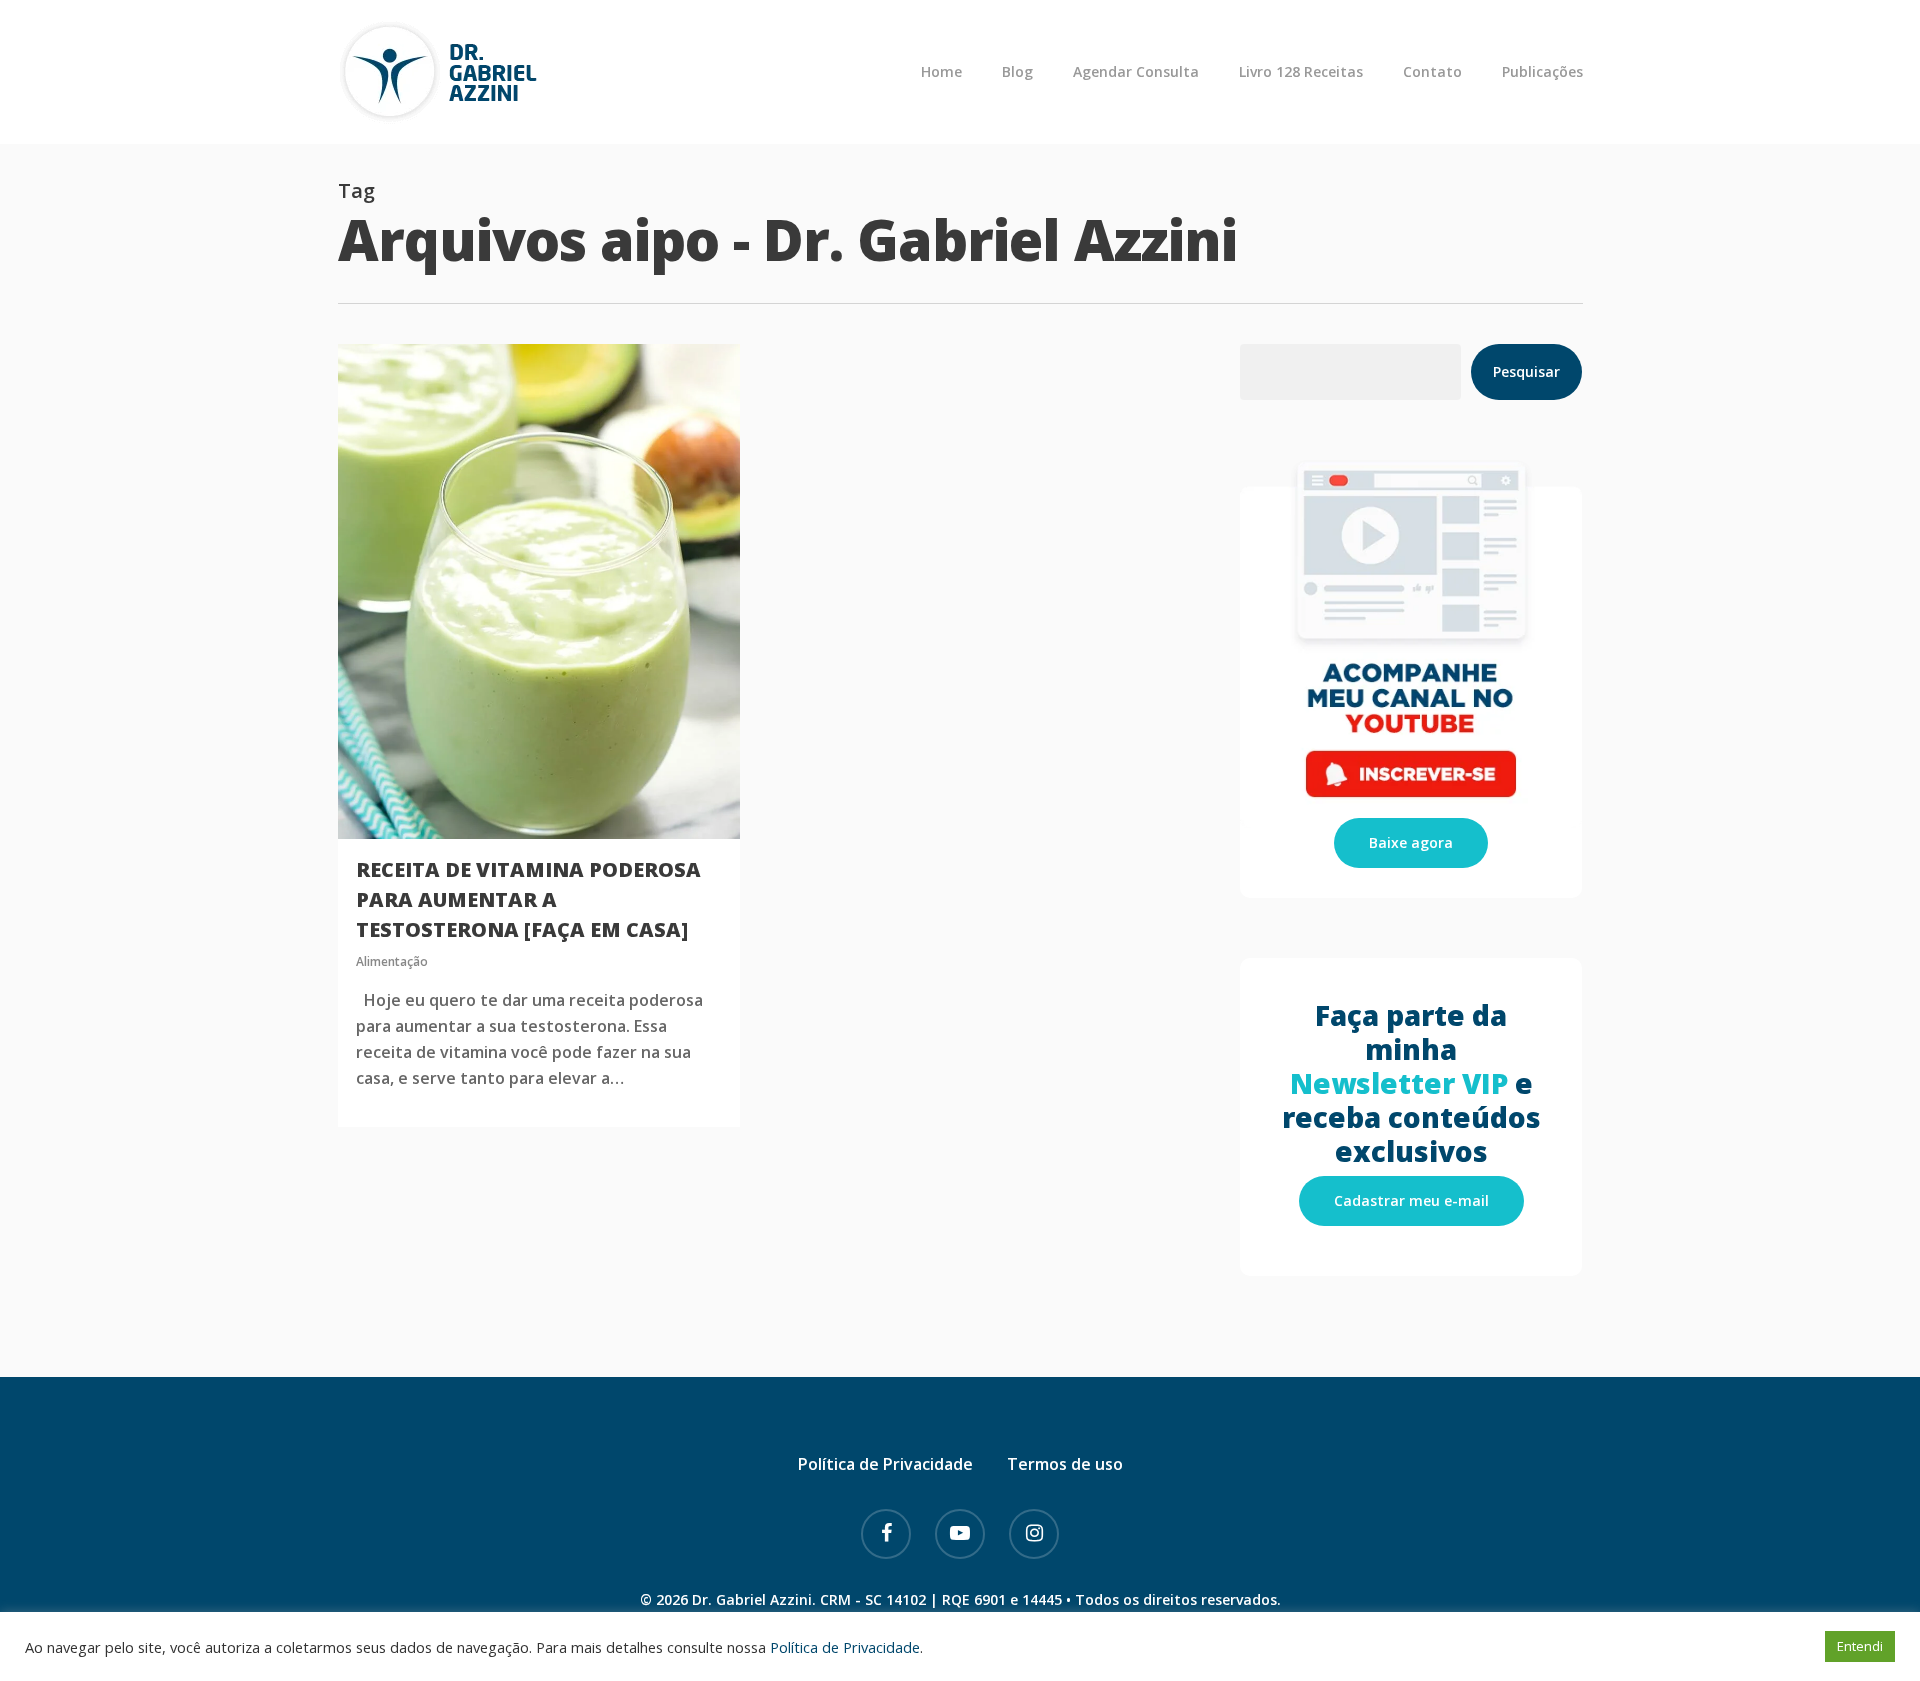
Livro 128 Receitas (1301, 72)
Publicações (1542, 72)
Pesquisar (1526, 371)
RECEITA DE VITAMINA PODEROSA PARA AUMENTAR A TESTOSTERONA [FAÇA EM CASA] (528, 899)
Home (941, 72)
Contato (1432, 72)
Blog (1017, 72)
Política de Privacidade (885, 1464)
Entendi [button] (1860, 1646)
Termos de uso (1065, 1464)
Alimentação (392, 961)
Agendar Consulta (1136, 72)
